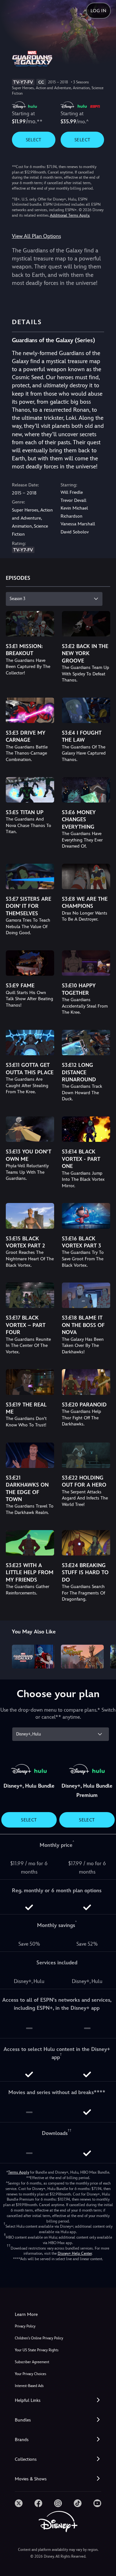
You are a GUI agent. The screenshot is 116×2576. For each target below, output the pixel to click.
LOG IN (98, 11)
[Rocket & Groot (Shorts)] (82, 1657)
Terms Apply (19, 2172)
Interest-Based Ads (29, 2386)
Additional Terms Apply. (70, 215)
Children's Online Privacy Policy (39, 2338)
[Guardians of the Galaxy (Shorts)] (33, 1657)
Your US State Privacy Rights (37, 2350)
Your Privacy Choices (30, 2374)
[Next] (105, 1656)
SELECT (34, 140)
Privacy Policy (25, 2326)
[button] (58, 2400)
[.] (19, 2503)
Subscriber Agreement (32, 2362)
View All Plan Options (36, 236)
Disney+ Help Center (75, 2253)
